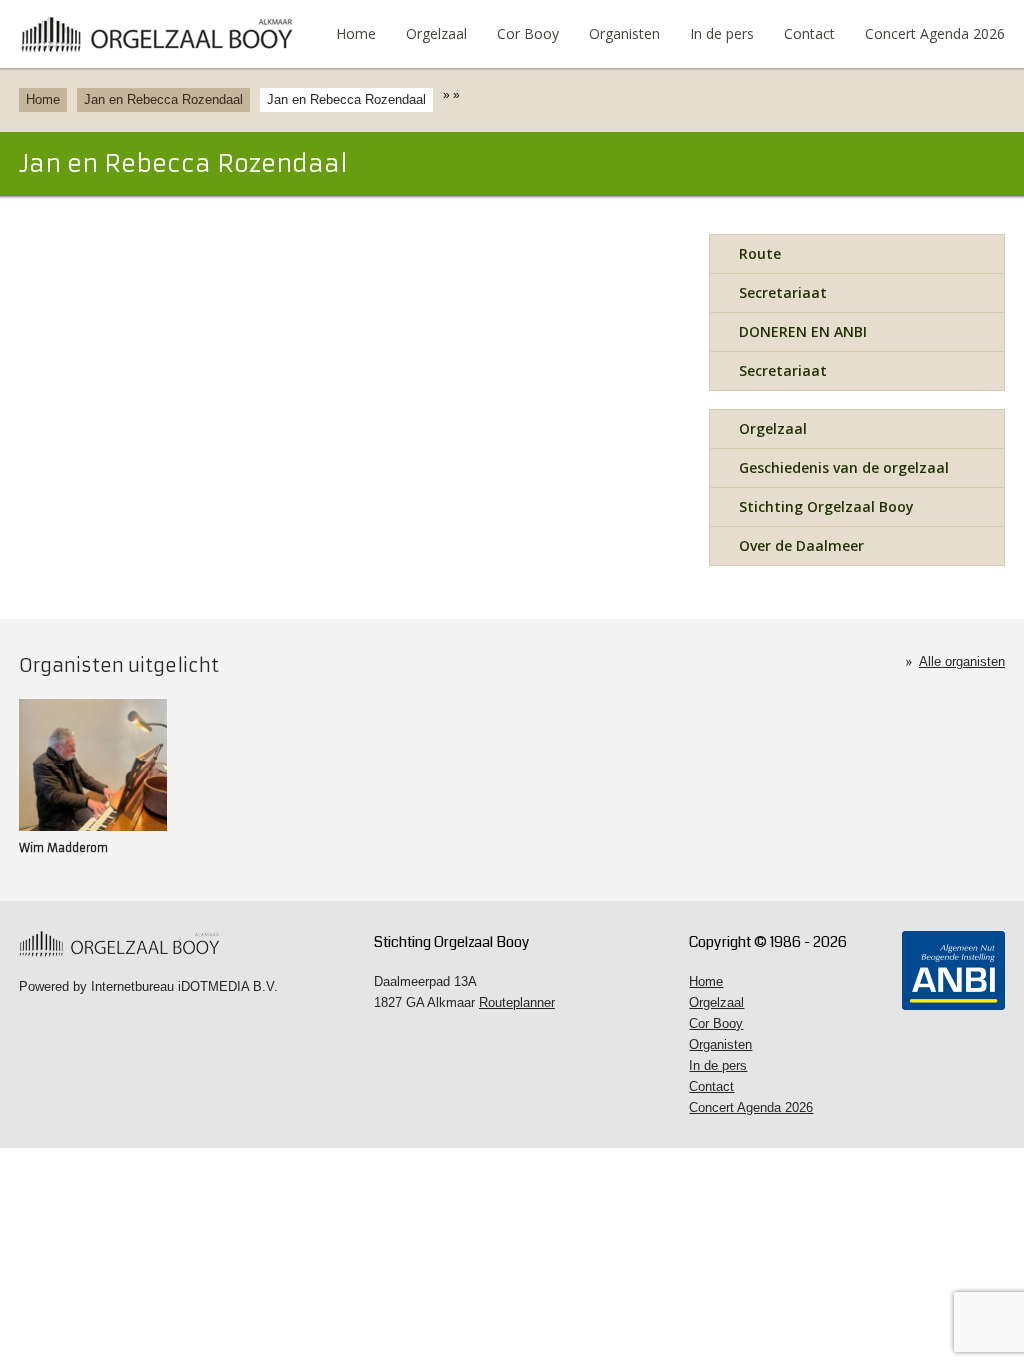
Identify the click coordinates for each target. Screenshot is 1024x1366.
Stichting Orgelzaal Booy (826, 506)
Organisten (624, 33)
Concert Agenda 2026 (935, 33)
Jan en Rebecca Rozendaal (163, 99)
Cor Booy (528, 33)
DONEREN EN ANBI (803, 331)
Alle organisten (962, 661)
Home (356, 33)
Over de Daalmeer (801, 545)
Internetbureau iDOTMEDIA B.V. (184, 986)
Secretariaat (783, 292)
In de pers (722, 33)
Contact (809, 33)
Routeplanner (517, 1002)
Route (760, 253)
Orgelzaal (436, 33)
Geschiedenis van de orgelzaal (844, 467)
